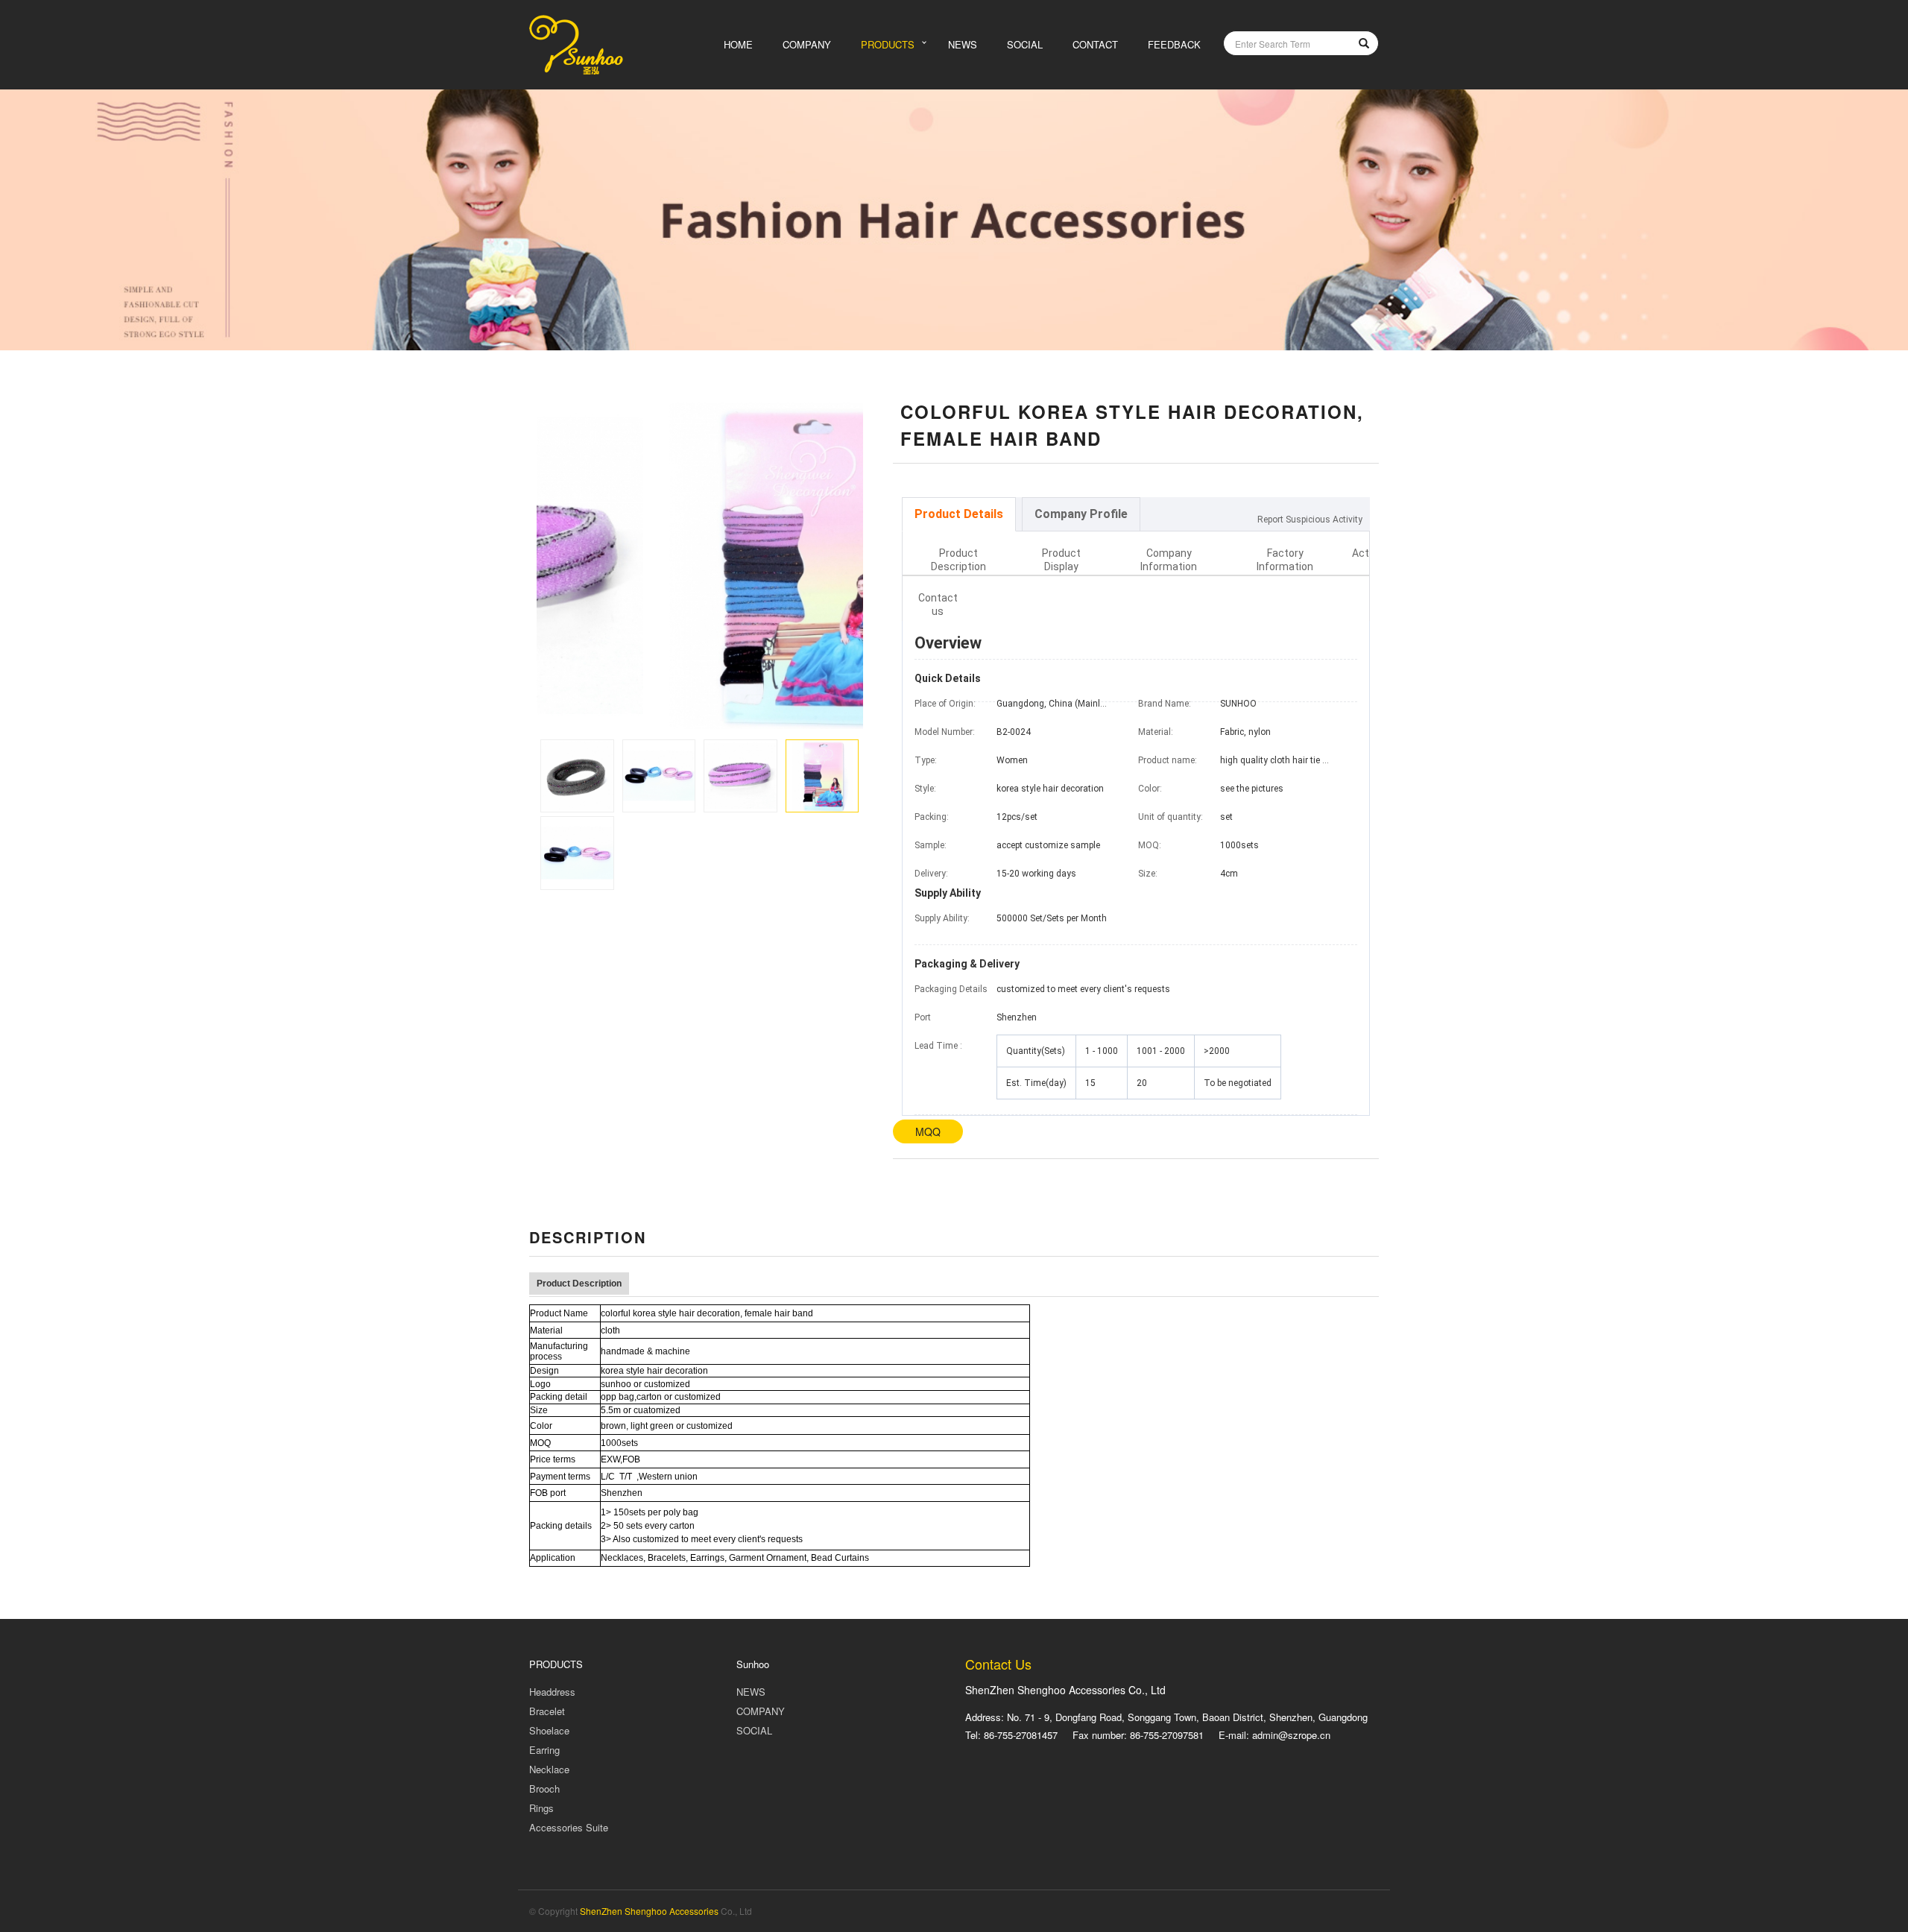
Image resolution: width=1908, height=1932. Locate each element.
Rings (541, 1808)
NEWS (963, 44)
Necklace (549, 1769)
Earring (544, 1750)
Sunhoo (753, 1664)
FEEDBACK (1174, 44)
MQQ (928, 1131)
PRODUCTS (888, 44)
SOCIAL (1025, 44)
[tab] (959, 514)
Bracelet (547, 1711)
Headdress (552, 1692)
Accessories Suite (569, 1827)
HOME (738, 44)
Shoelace (549, 1730)
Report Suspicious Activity (1310, 520)
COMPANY (807, 44)
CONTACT (1095, 44)
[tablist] (1136, 514)
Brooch (544, 1789)
